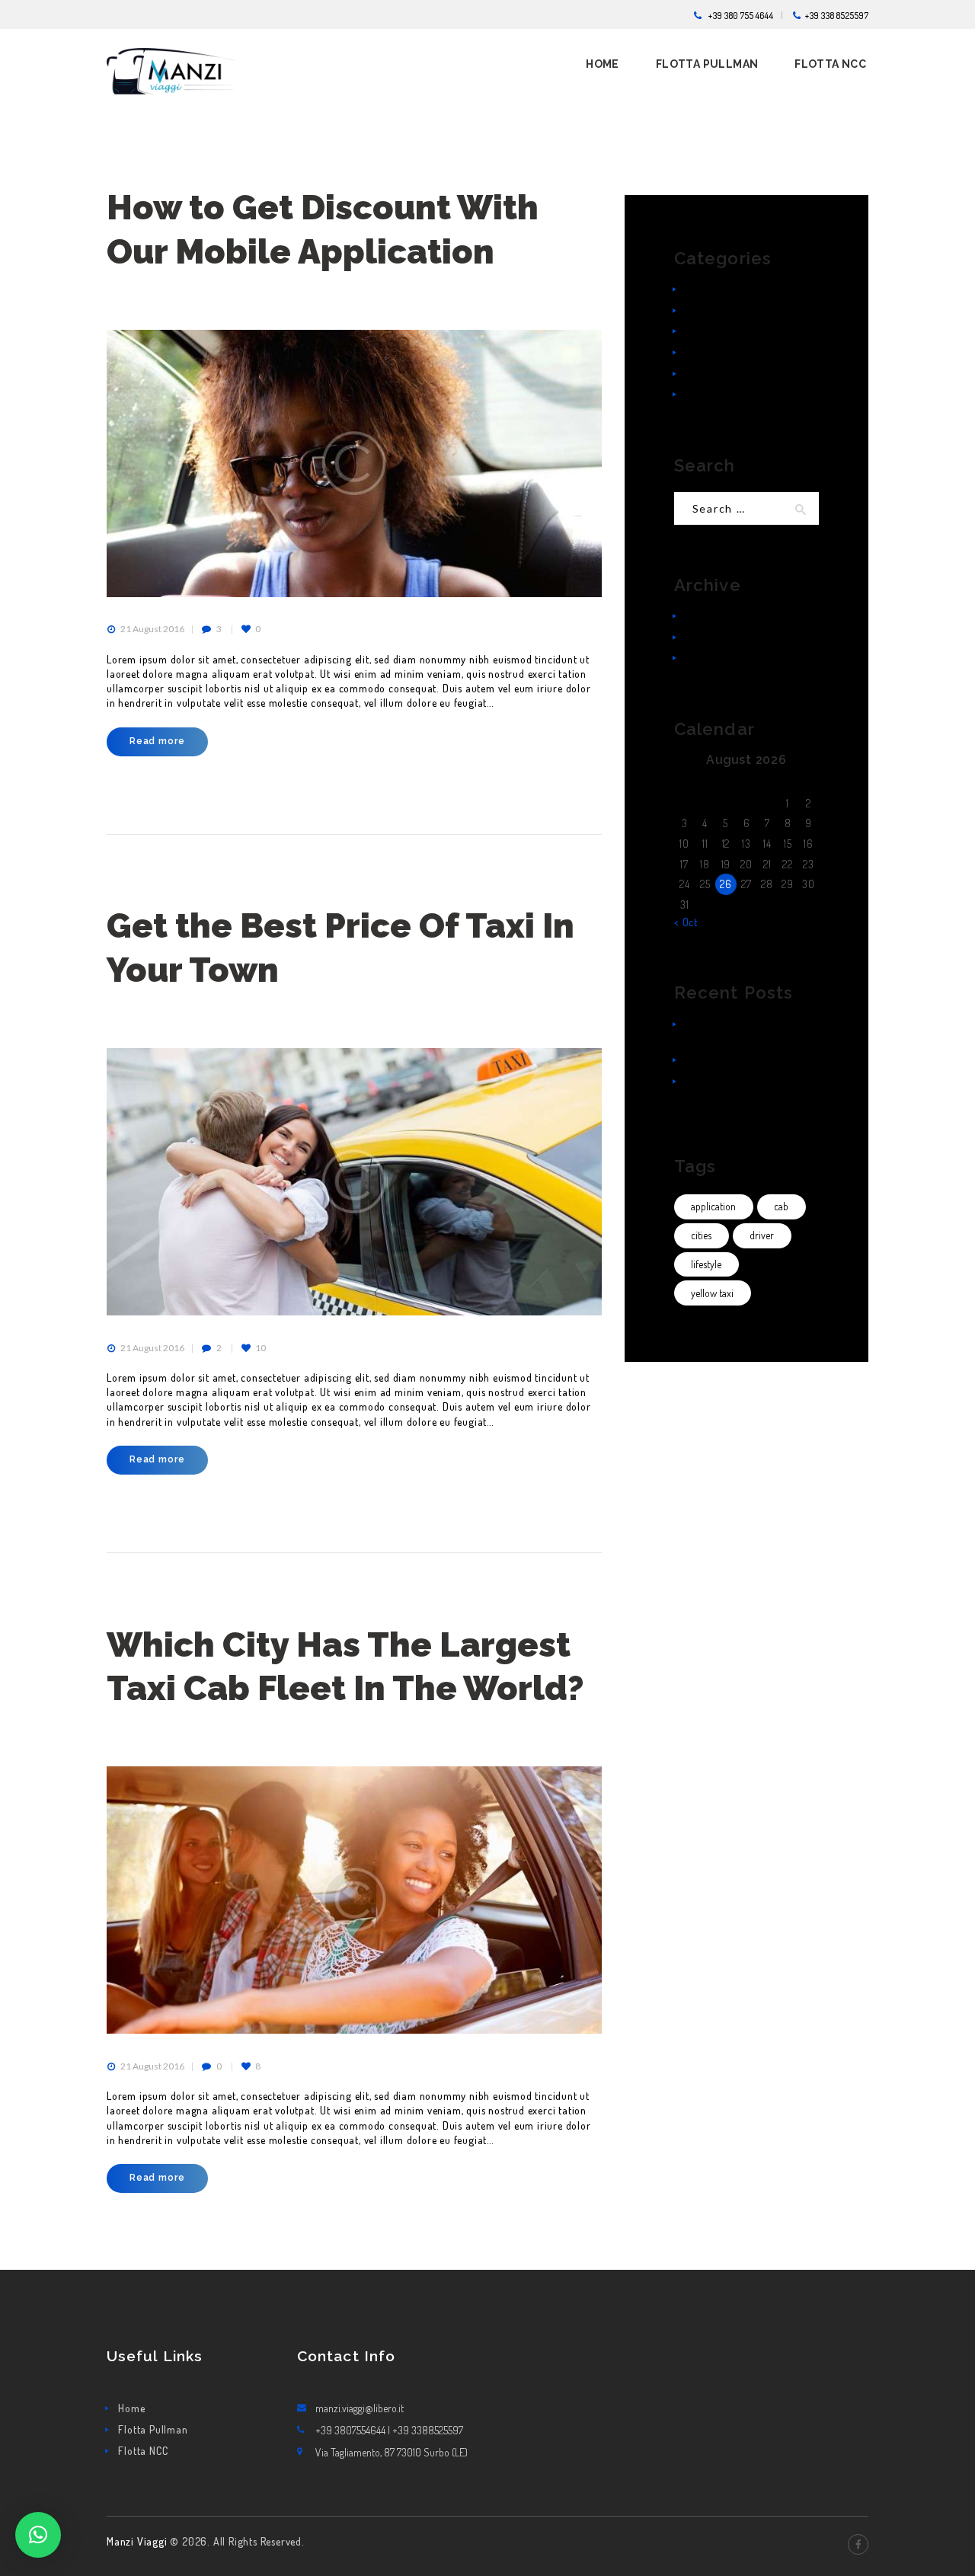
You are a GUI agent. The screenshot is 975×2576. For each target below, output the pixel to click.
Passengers (711, 310)
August (715, 658)
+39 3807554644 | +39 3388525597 (389, 2430)
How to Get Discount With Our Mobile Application (323, 229)
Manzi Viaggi (138, 2541)
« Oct (686, 922)
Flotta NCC (143, 2451)
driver (762, 1235)
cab (781, 1206)
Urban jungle (716, 374)
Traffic (701, 352)
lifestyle (706, 1264)
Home (131, 2408)
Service (703, 331)
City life (703, 289)
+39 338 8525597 (837, 15)
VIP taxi (703, 394)
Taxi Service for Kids (734, 1060)
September (724, 637)
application (713, 1206)
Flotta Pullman (153, 2429)
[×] (38, 2535)
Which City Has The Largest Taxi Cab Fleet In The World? (345, 1667)
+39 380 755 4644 (741, 15)
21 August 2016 (152, 629)
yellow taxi (712, 1293)
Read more (157, 741)
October (717, 616)
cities (701, 1235)
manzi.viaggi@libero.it (360, 2408)
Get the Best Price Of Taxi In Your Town (340, 948)
